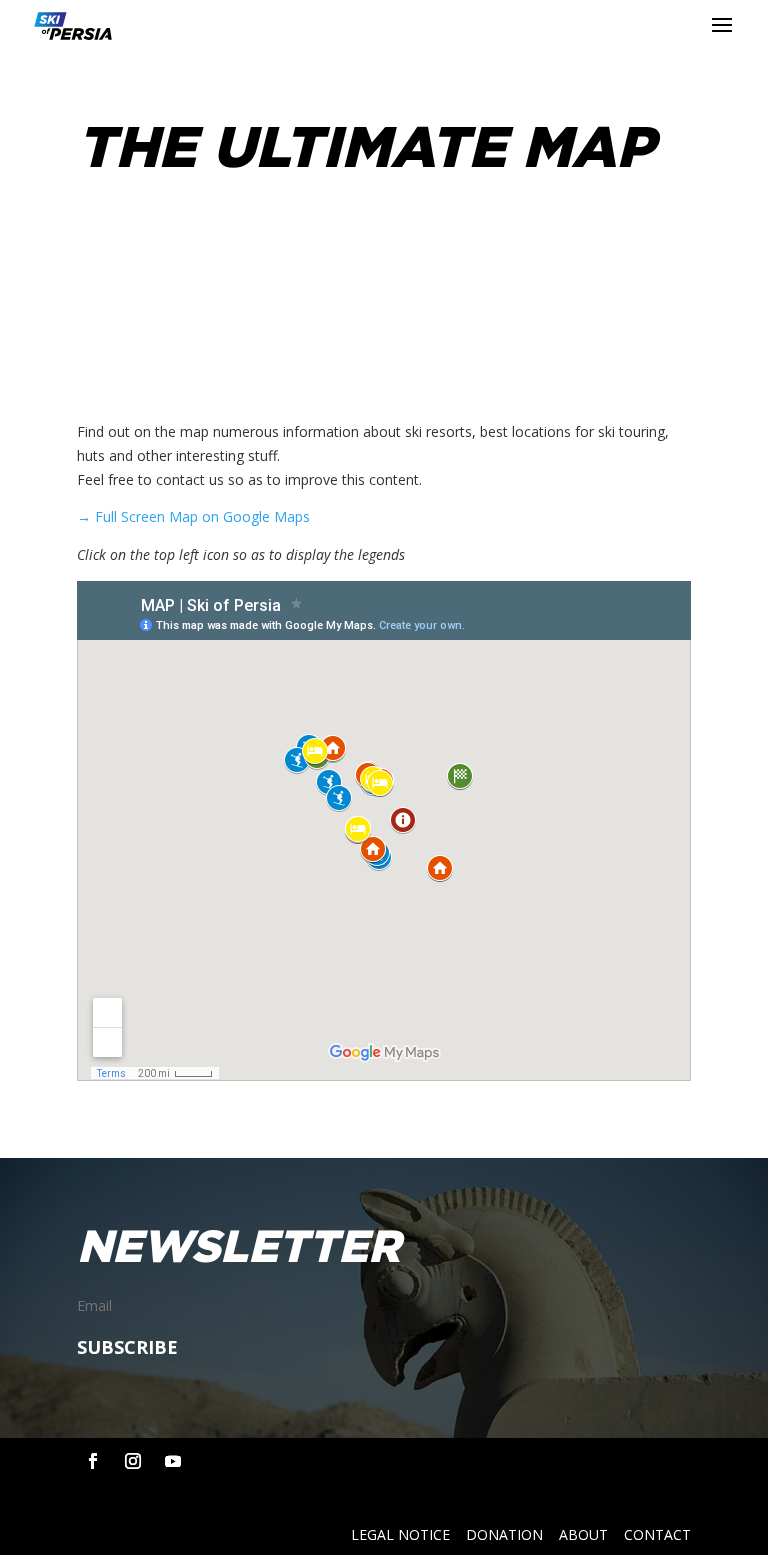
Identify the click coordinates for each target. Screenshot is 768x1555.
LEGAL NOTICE (400, 1534)
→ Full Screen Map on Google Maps (193, 516)
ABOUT (583, 1534)
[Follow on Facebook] (93, 1461)
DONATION (504, 1534)
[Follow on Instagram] (133, 1461)
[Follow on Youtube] (173, 1461)
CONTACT (657, 1534)
